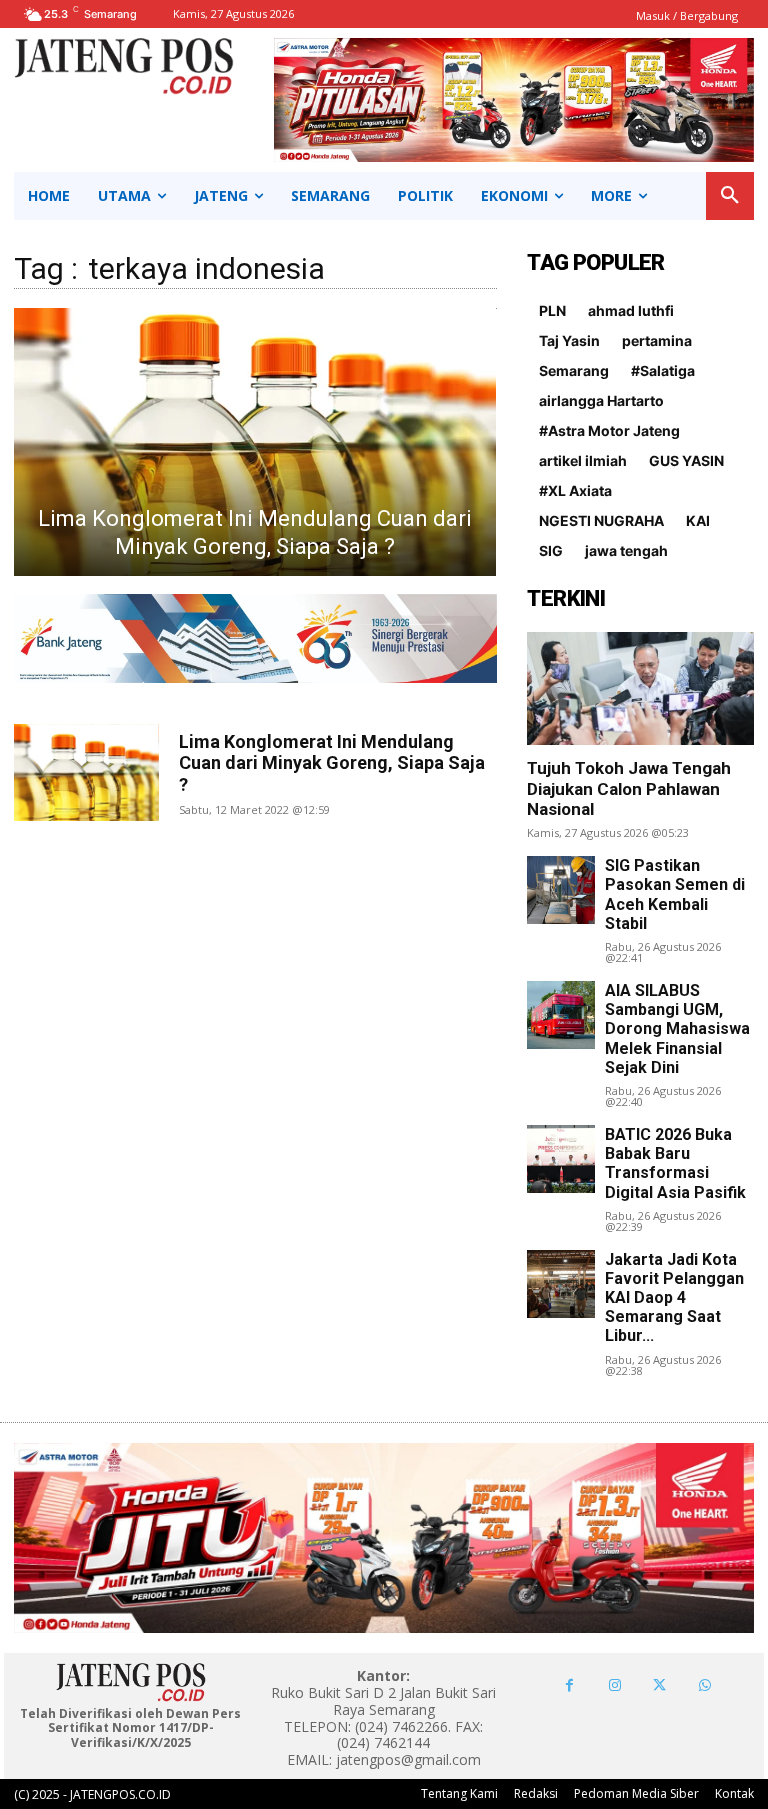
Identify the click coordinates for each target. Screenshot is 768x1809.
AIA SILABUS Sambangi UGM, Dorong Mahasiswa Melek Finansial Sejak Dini (677, 1029)
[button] (730, 196)
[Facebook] (569, 1685)
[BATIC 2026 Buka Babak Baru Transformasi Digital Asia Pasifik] (561, 1159)
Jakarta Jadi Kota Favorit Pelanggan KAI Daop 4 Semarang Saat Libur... (674, 1298)
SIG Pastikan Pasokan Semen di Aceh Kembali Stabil (675, 894)
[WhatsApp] (704, 1685)
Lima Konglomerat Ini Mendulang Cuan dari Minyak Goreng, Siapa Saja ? (332, 763)
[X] (659, 1685)
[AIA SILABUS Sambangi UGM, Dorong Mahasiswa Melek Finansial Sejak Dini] (561, 1015)
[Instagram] (614, 1685)
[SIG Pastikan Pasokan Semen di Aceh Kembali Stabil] (561, 890)
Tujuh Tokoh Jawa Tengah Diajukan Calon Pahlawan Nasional (629, 788)
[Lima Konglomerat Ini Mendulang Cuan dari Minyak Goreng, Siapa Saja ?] (254, 442)
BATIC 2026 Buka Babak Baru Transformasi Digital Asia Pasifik (675, 1163)
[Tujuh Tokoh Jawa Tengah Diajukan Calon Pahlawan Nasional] (640, 688)
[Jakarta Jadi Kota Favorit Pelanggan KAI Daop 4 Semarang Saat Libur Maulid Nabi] (561, 1284)
